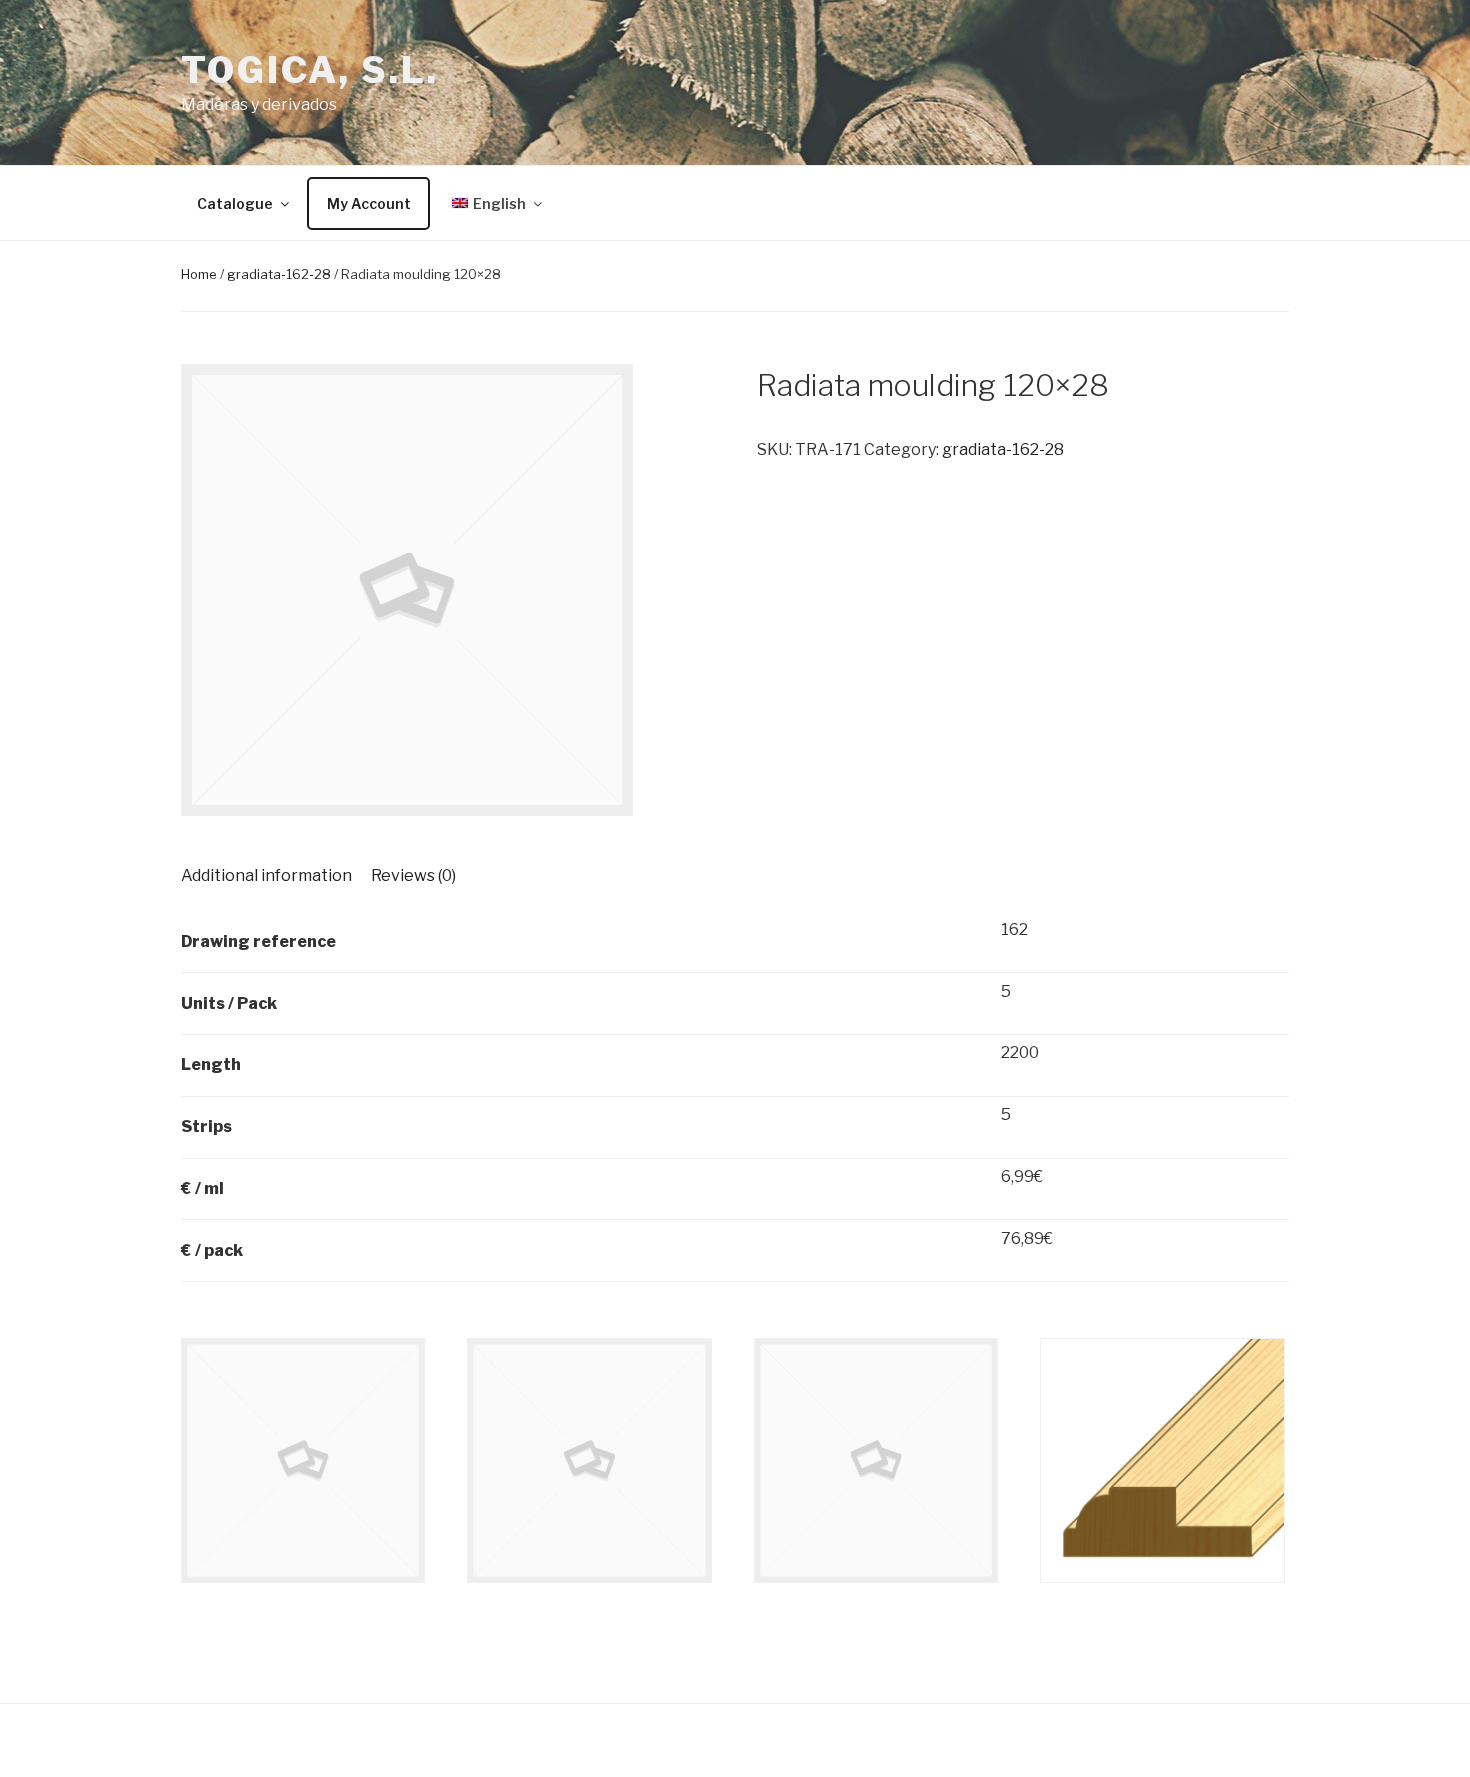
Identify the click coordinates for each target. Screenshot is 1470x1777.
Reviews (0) (413, 875)
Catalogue (235, 203)
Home (199, 274)
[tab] (266, 876)
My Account (369, 203)
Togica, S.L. (310, 70)
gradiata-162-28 (279, 274)
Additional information (266, 875)
